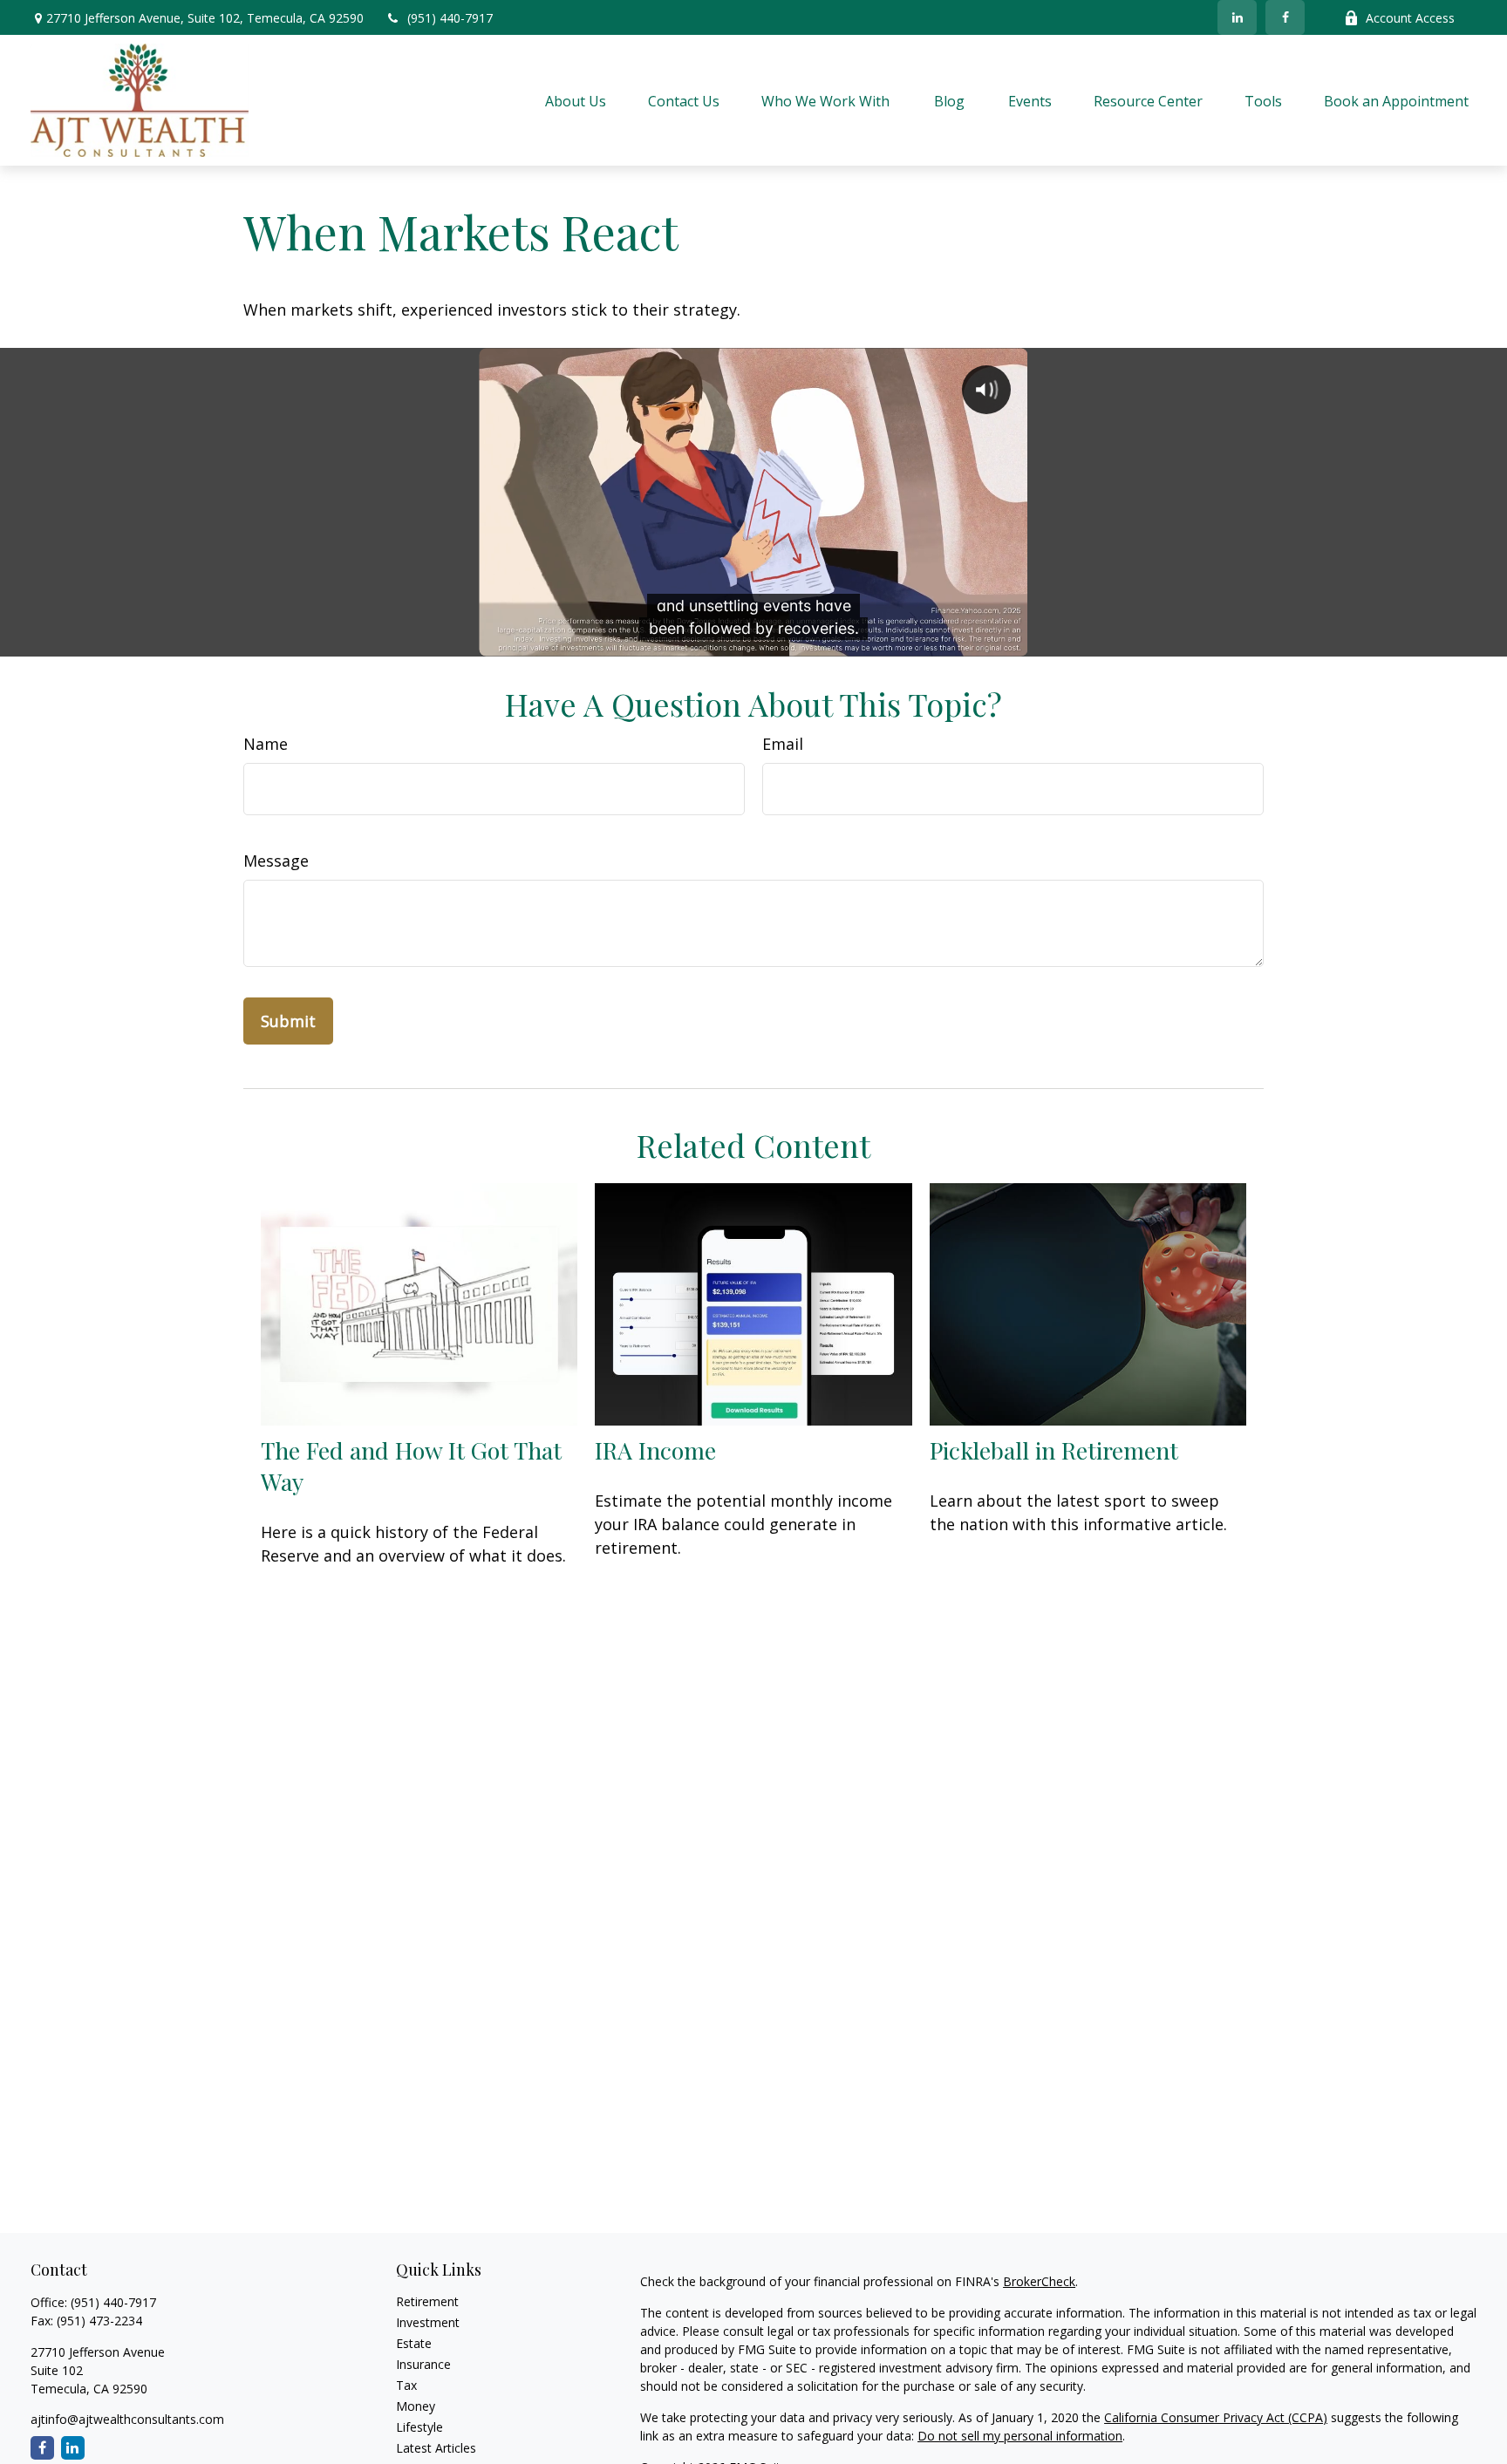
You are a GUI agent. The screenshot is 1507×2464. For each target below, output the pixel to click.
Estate (414, 2343)
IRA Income (655, 1450)
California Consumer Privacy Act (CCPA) (1216, 2417)
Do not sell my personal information (1020, 2436)
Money (416, 2406)
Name (266, 744)
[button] (576, 100)
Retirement (427, 2301)
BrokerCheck (1039, 2281)
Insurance (423, 2364)
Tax (406, 2385)
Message (276, 861)
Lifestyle (419, 2427)
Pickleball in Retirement (1054, 1450)
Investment (428, 2322)
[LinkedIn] (1237, 17)
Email (783, 744)
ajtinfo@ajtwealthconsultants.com (127, 2419)
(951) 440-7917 (450, 18)
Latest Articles (436, 2448)
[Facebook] (1285, 17)
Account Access (1410, 18)
